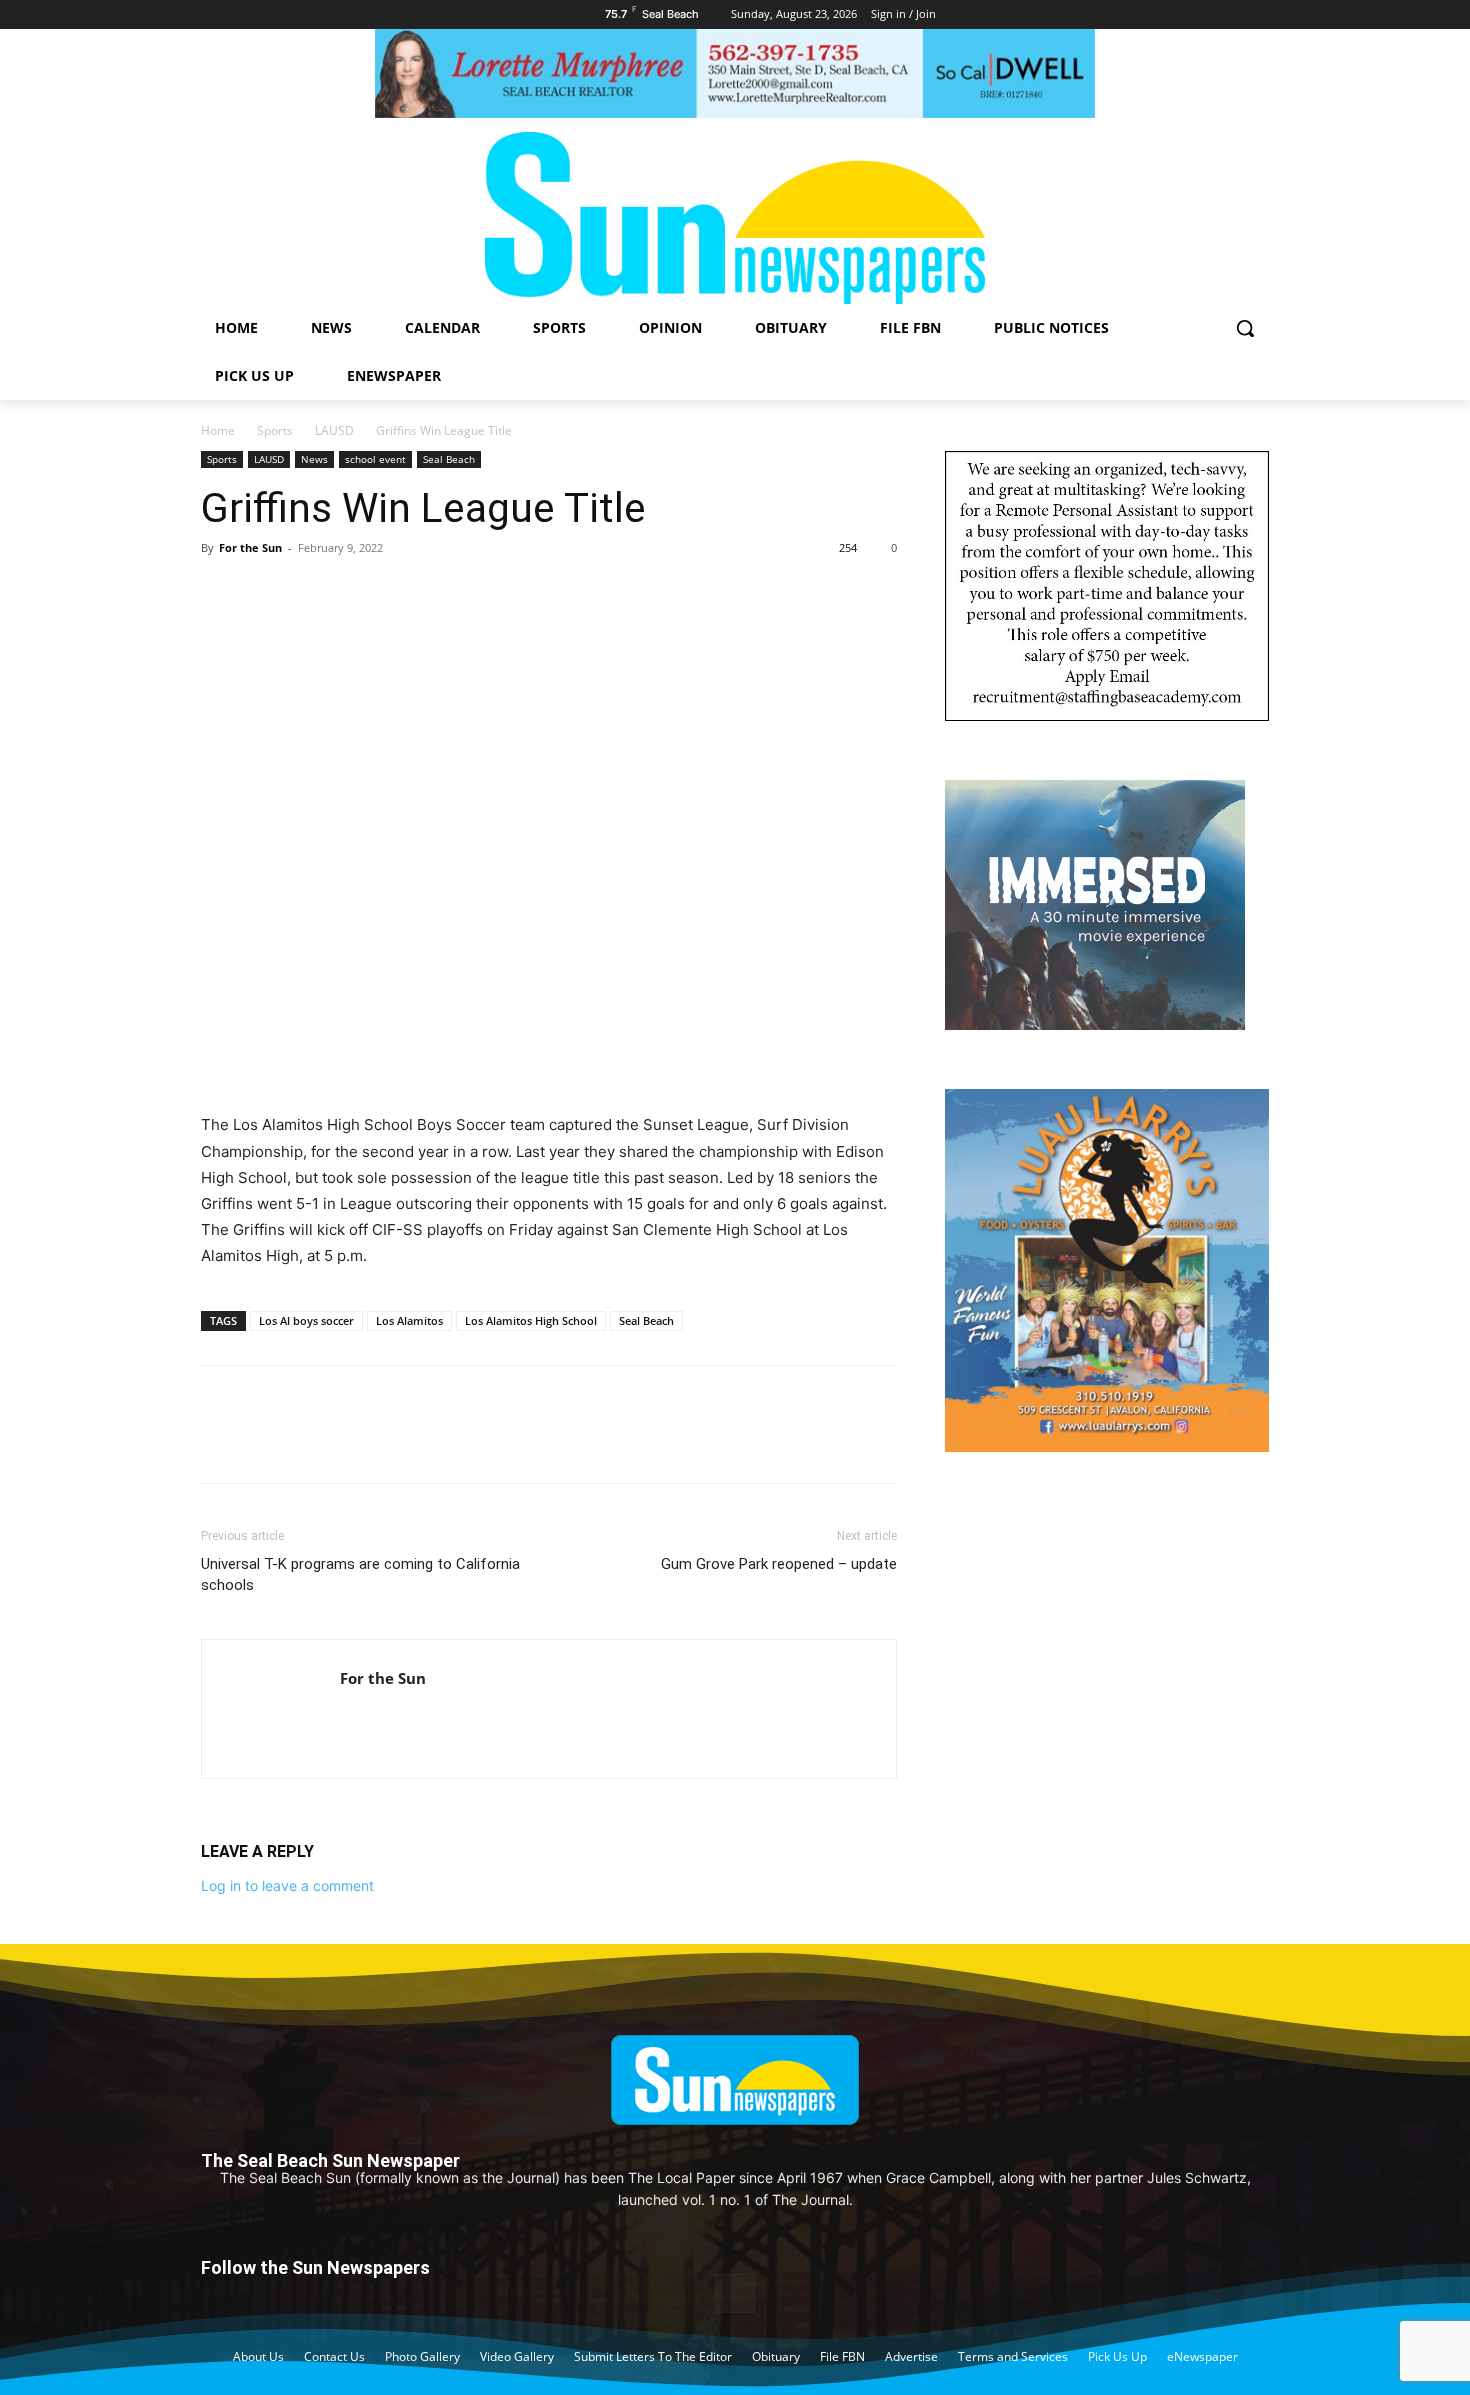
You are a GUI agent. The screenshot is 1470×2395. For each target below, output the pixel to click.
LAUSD (334, 430)
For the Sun (250, 547)
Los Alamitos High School (531, 1320)
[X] (267, 593)
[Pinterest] (313, 593)
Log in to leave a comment (287, 1885)
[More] (406, 593)
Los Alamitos (409, 1320)
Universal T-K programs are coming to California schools (360, 1574)
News (314, 459)
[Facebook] (221, 593)
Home (218, 430)
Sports (275, 430)
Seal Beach (449, 459)
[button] (1245, 328)
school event (375, 459)
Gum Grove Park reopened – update (779, 1564)
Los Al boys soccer (306, 1320)
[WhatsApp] (359, 593)
